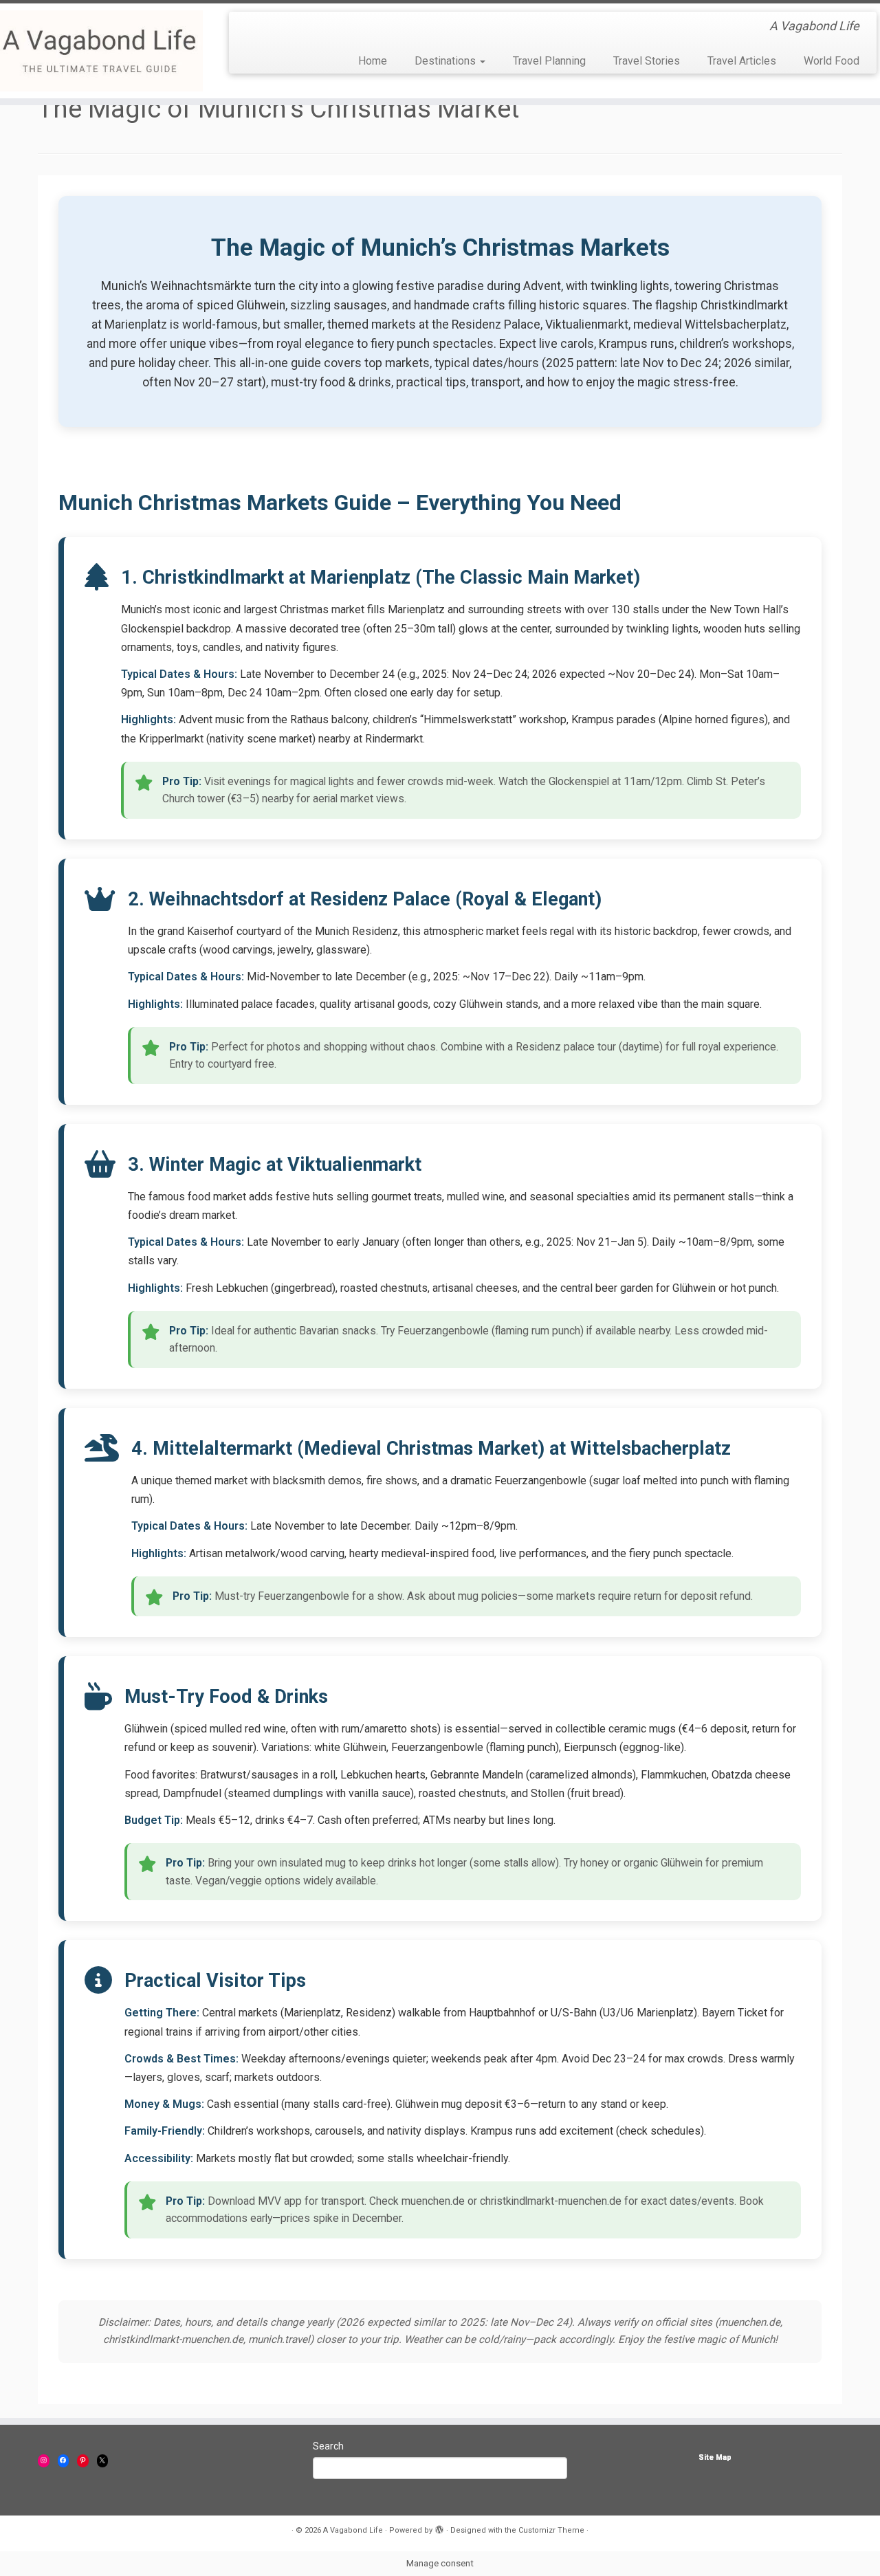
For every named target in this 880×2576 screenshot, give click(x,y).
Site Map (715, 2457)
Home (373, 61)
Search (328, 2446)
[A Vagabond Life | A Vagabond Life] (101, 51)
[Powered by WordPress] (439, 2528)
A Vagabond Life (353, 2530)
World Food (832, 61)
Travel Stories (647, 61)
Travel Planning (549, 61)
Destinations (447, 61)
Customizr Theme (551, 2530)
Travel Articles (742, 61)
